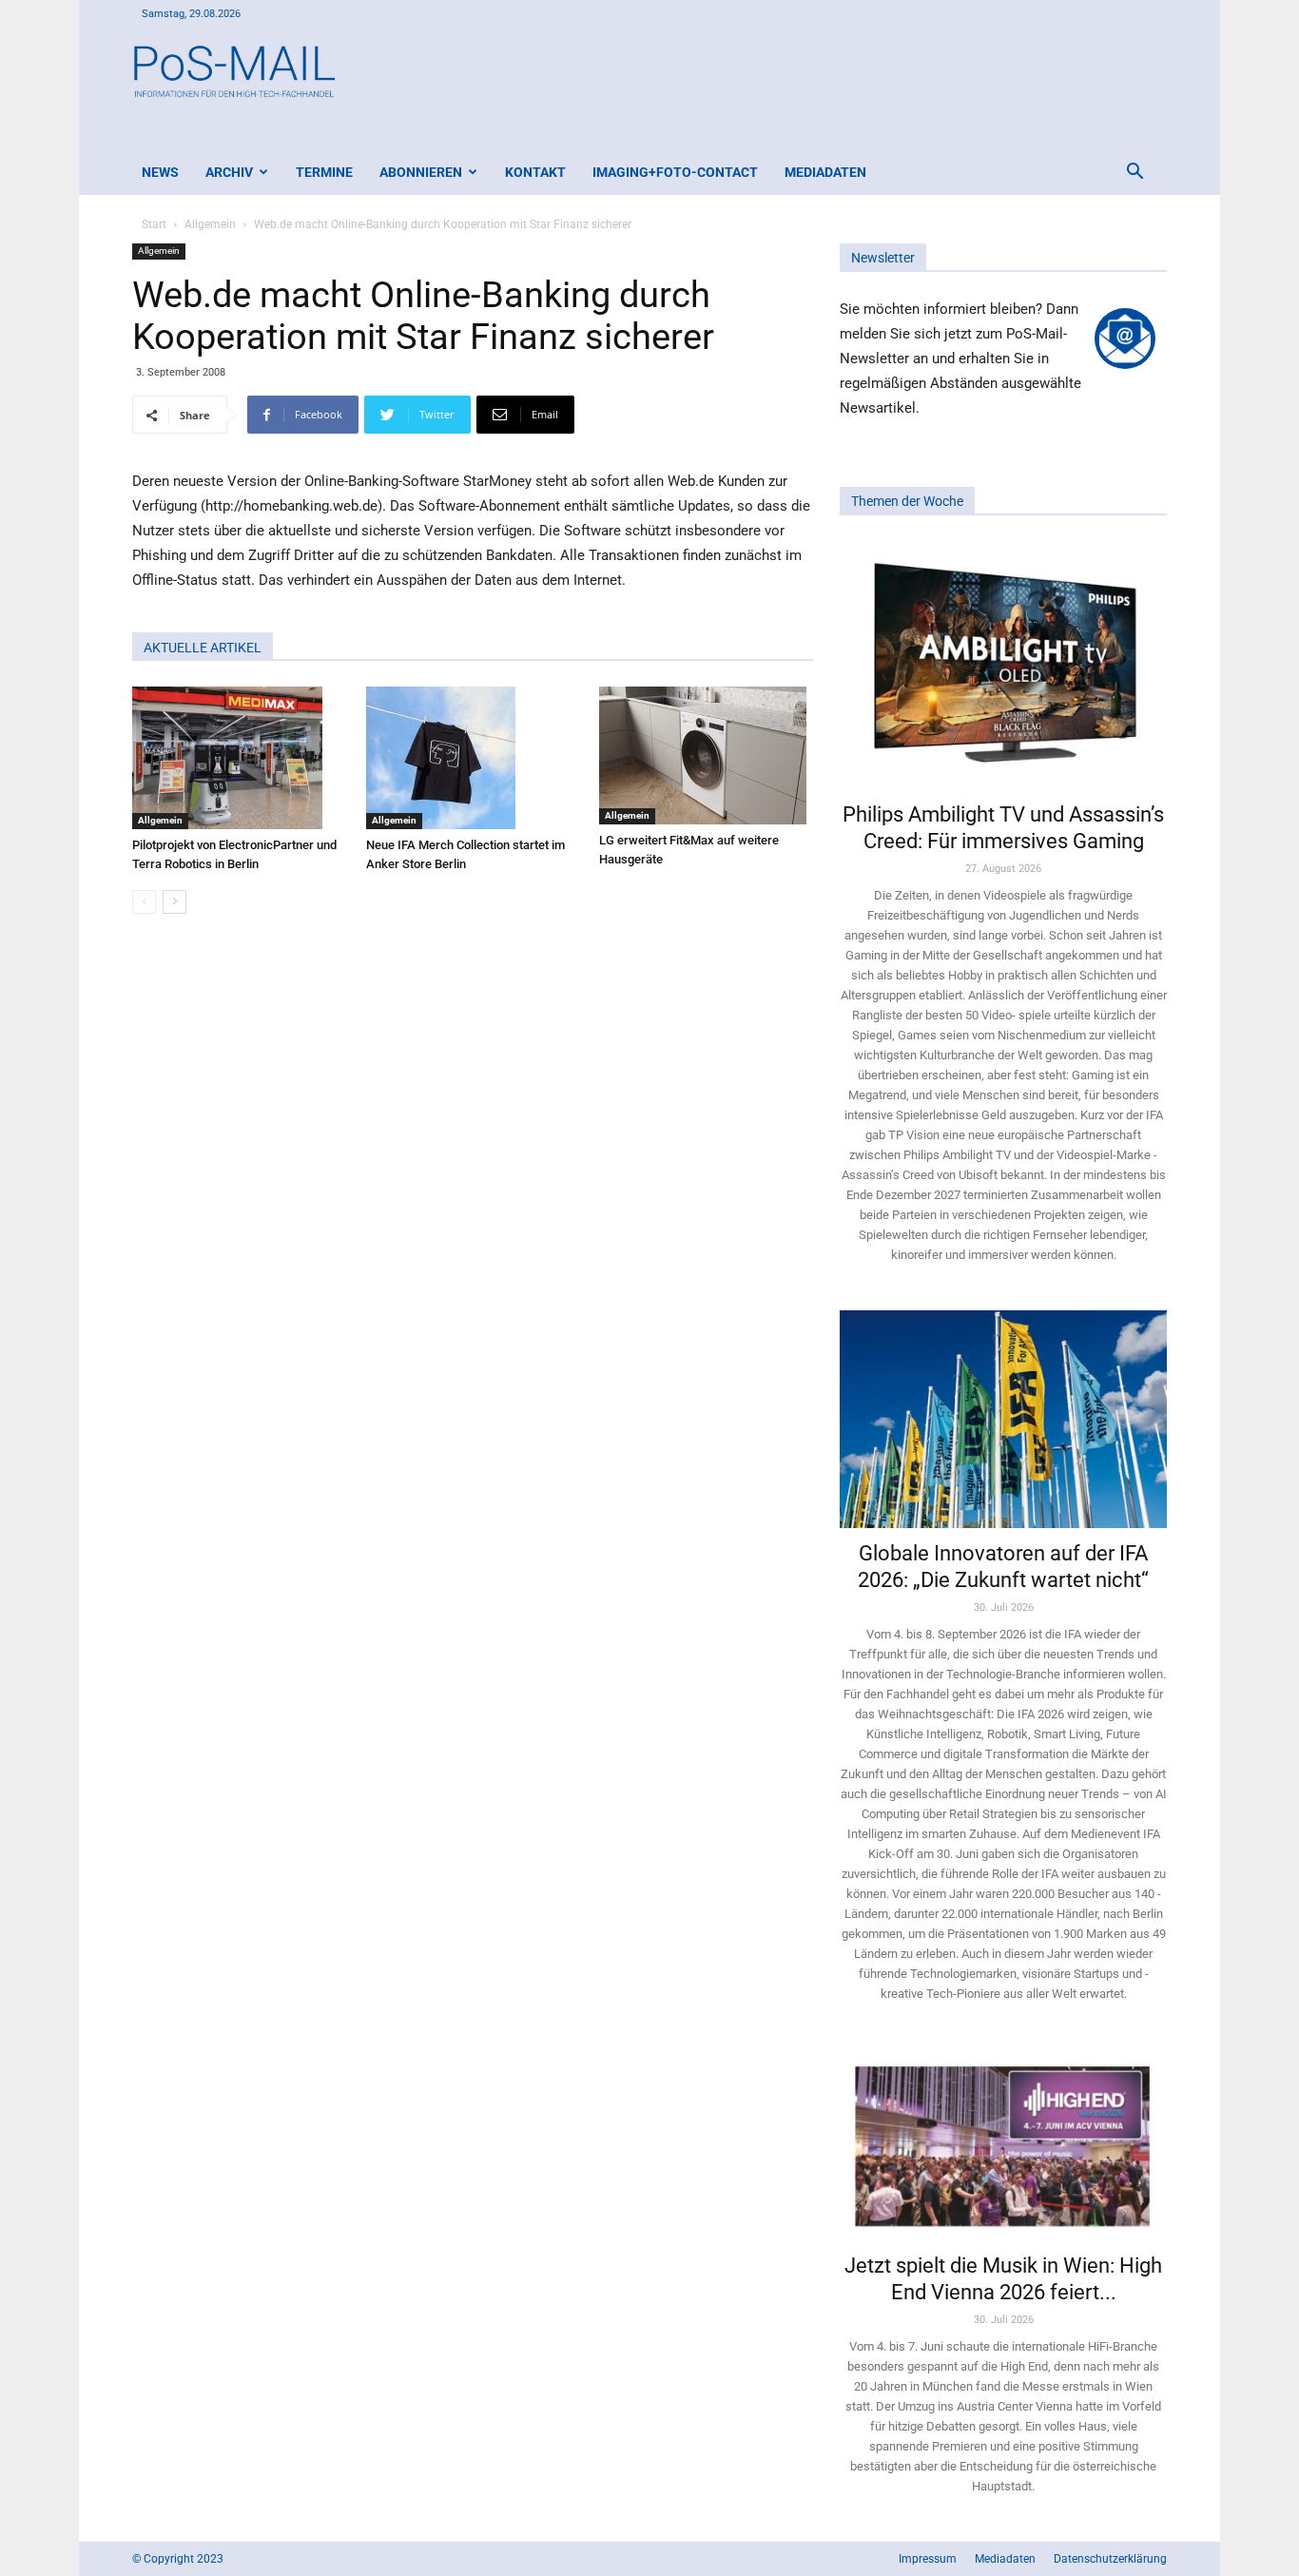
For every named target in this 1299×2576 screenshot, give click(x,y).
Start (154, 224)
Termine (324, 172)
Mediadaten (825, 172)
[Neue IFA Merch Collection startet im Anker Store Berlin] (473, 758)
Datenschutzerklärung (1110, 2559)
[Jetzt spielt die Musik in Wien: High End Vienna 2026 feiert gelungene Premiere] (1003, 2144)
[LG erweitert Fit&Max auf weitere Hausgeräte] (706, 755)
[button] (1134, 174)
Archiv (229, 172)
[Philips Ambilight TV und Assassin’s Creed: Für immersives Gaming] (1003, 665)
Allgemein (210, 224)
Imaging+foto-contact (675, 172)
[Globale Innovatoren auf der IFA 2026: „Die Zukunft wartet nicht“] (1003, 1419)
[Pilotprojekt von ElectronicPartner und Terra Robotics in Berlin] (239, 758)
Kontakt (535, 172)
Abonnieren (421, 172)
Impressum (928, 2559)
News (160, 172)
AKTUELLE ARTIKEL (203, 648)
